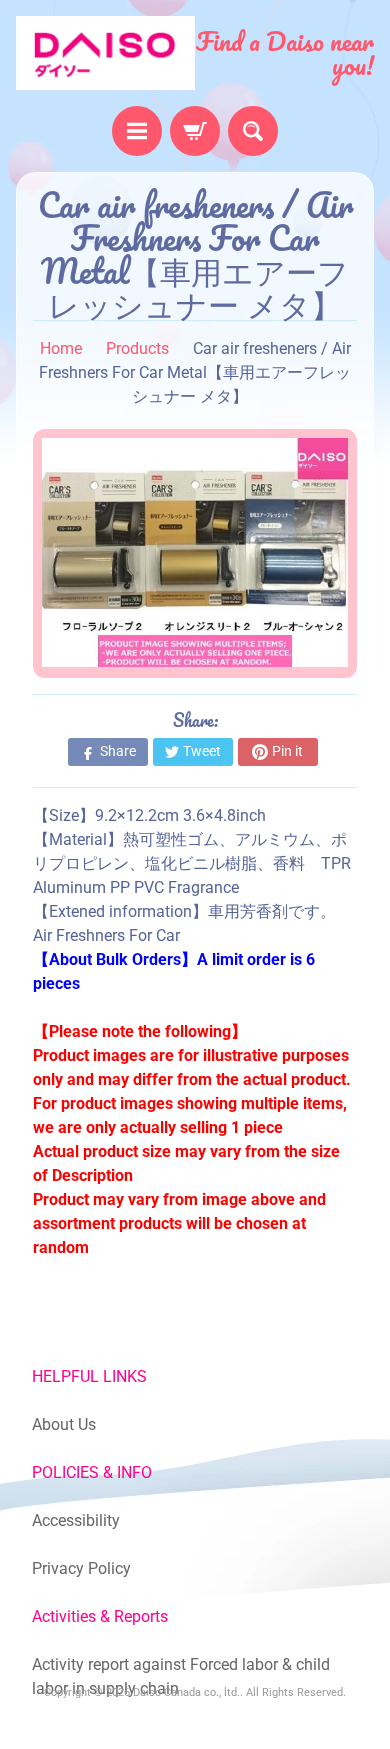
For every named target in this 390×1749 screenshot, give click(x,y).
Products (137, 348)
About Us (64, 1424)
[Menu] (137, 131)
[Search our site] (253, 131)
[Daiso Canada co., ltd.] (105, 53)
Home (61, 348)
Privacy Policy (81, 1568)
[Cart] (195, 131)
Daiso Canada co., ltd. (186, 1692)
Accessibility (76, 1520)
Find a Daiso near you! (285, 53)
